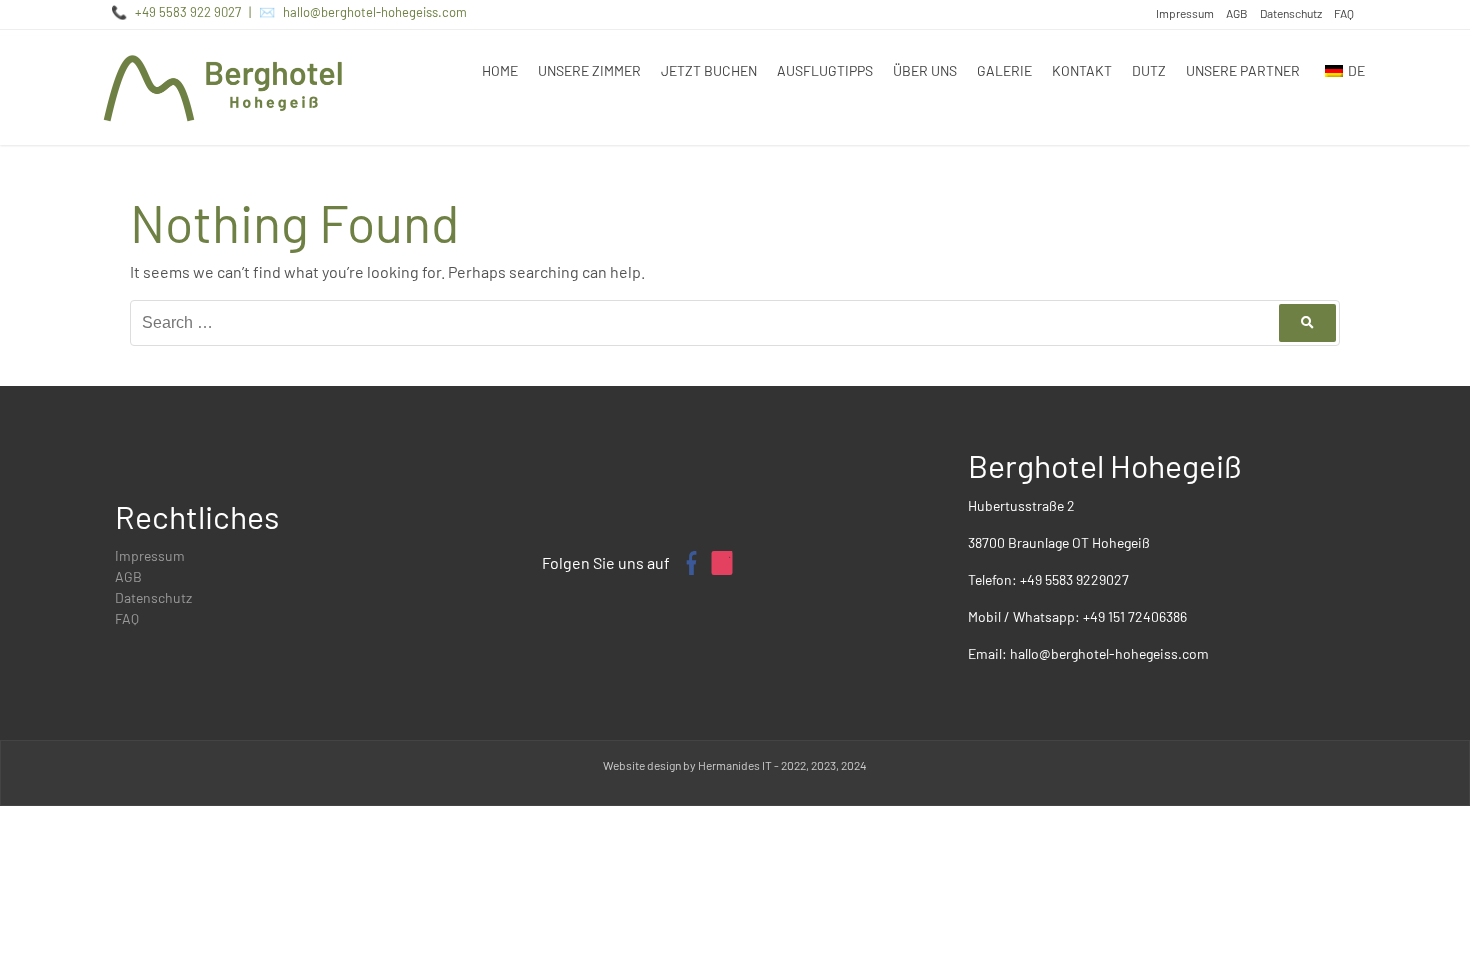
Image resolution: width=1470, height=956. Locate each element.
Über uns (925, 70)
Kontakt (1082, 70)
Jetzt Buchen (709, 70)
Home (500, 70)
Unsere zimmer (589, 70)
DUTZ (1149, 70)
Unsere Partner (1243, 70)
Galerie (1004, 70)
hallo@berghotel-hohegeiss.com (375, 12)
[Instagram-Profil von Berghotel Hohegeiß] (722, 563)
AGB (1237, 13)
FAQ (1344, 13)
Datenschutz (1291, 13)
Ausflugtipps (825, 70)
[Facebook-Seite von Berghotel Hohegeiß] (690, 563)
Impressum (1185, 13)
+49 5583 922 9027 (188, 12)
